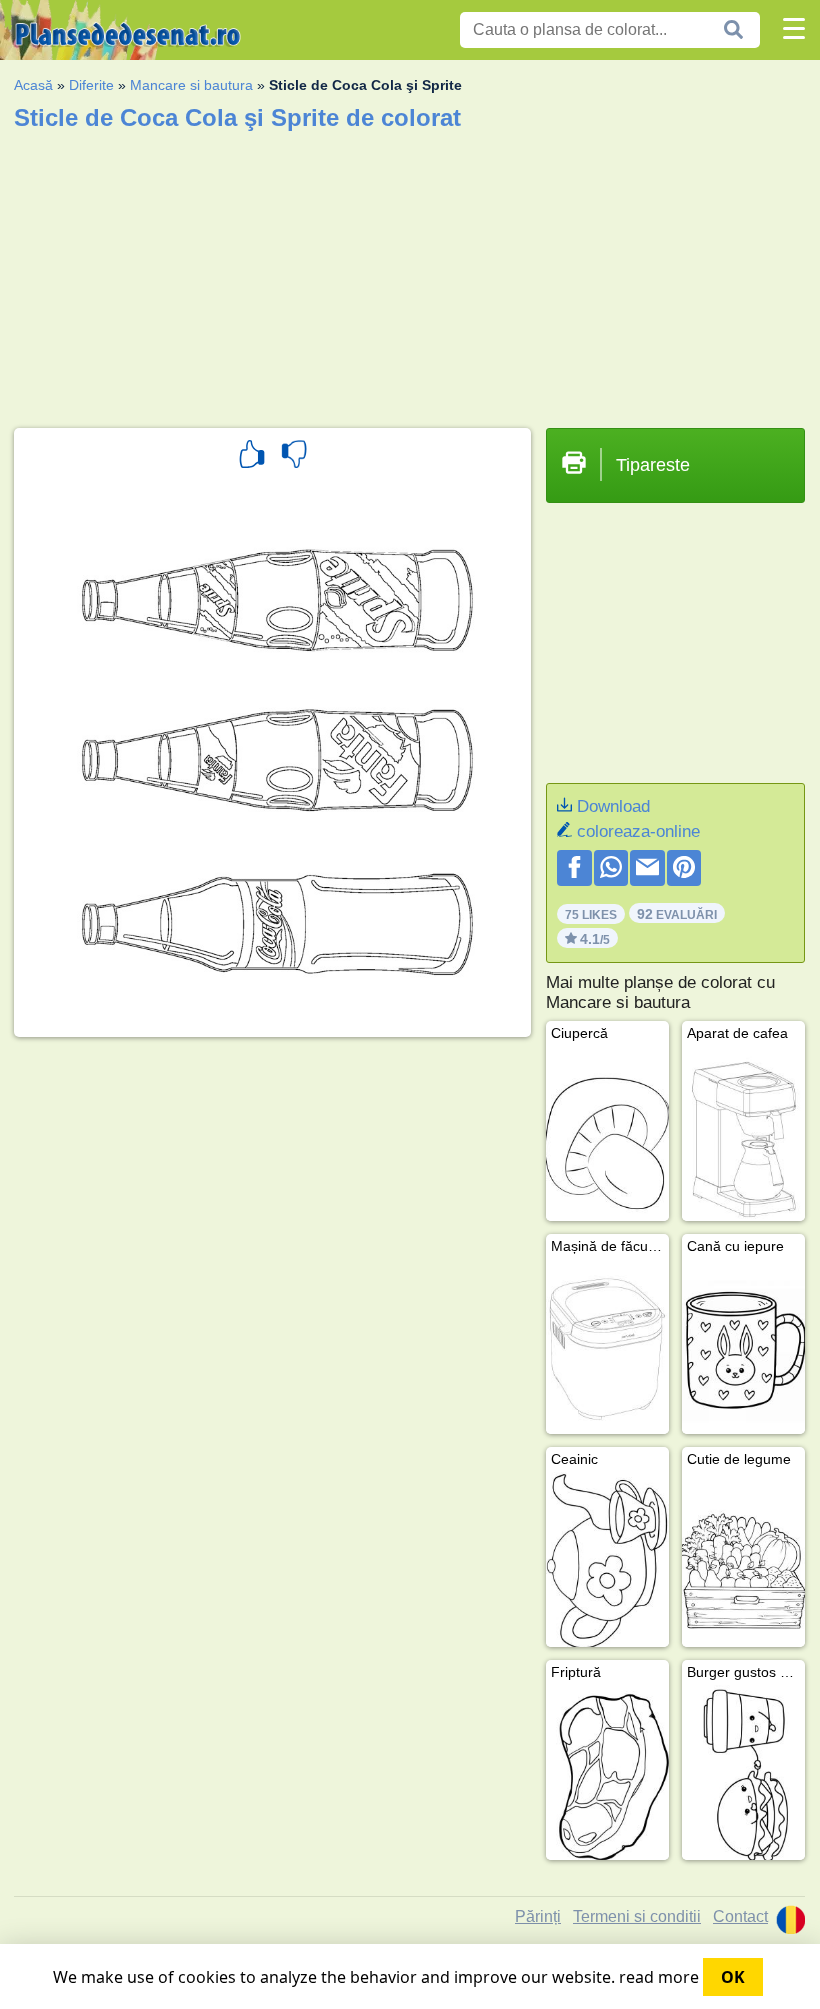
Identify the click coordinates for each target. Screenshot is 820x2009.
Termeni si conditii (637, 1916)
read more (659, 1977)
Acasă (33, 85)
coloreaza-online (638, 831)
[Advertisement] (409, 273)
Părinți (538, 1916)
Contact (740, 1916)
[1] (252, 457)
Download (613, 806)
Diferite (91, 85)
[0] (294, 457)
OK (733, 1977)
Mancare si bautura (191, 85)
